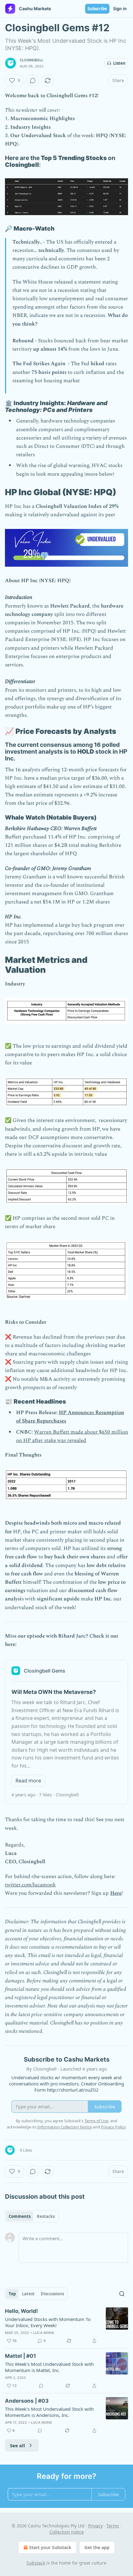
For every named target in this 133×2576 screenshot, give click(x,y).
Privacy (95, 2526)
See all (17, 2445)
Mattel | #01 (20, 2356)
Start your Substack (50, 2547)
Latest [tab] (28, 2294)
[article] (66, 2326)
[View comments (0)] (33, 80)
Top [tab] (12, 2294)
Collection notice (67, 2532)
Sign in (120, 9)
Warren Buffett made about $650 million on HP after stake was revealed (72, 1436)
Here (116, 1893)
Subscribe (97, 9)
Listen (119, 63)
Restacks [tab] (46, 2216)
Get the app (97, 2547)
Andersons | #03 (27, 2401)
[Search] (122, 2294)
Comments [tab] (20, 2216)
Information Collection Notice (65, 2127)
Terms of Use (96, 2121)
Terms (113, 2526)
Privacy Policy (113, 2127)
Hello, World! (21, 2311)
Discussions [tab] (52, 2294)
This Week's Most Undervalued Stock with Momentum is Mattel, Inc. (49, 2367)
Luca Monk (44, 2333)
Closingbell (32, 60)
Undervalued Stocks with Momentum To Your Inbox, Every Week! (48, 2322)
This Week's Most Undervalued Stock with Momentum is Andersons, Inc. (49, 2412)
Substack (36, 2563)
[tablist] (32, 2216)
